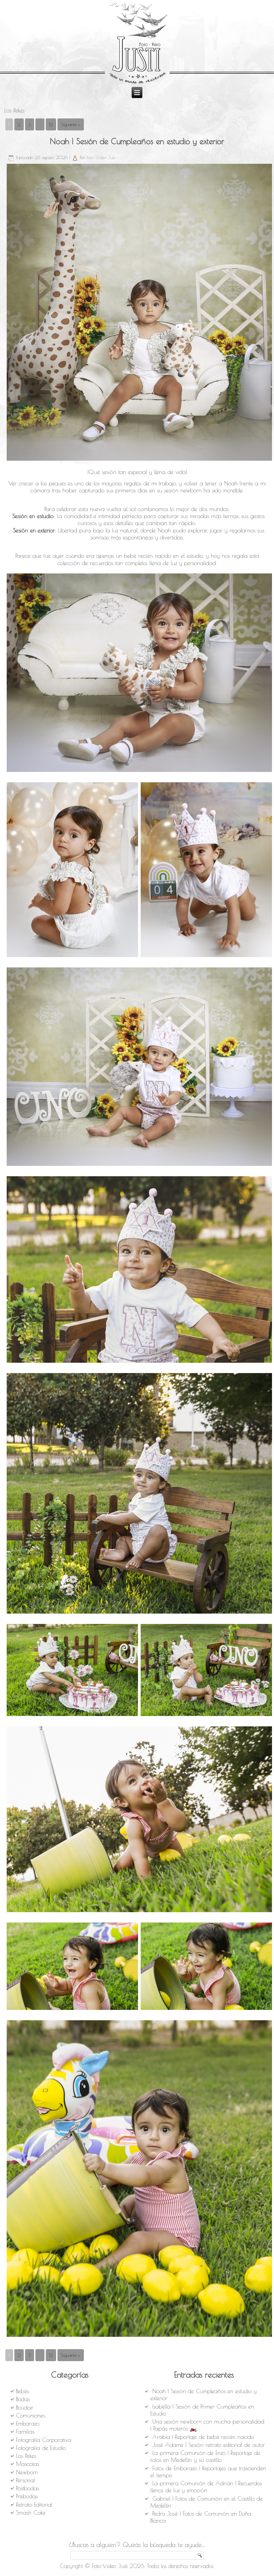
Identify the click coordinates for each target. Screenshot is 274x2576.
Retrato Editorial (34, 2505)
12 (51, 124)
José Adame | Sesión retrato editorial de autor (209, 2445)
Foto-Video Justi (101, 157)
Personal (26, 2480)
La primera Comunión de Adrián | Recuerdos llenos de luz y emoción (206, 2487)
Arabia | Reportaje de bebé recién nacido (203, 2437)
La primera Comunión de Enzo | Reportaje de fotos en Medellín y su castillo (205, 2456)
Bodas (23, 2399)
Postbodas (28, 2488)
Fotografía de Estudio (41, 2448)
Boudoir (25, 2408)
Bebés (23, 2391)
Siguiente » (71, 124)
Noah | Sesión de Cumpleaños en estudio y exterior (137, 141)
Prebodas (27, 2496)
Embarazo (28, 2424)
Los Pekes (26, 2456)
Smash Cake (31, 2513)
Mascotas (28, 2464)
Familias (25, 2432)
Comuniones (31, 2416)
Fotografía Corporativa (44, 2440)
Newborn (27, 2472)
